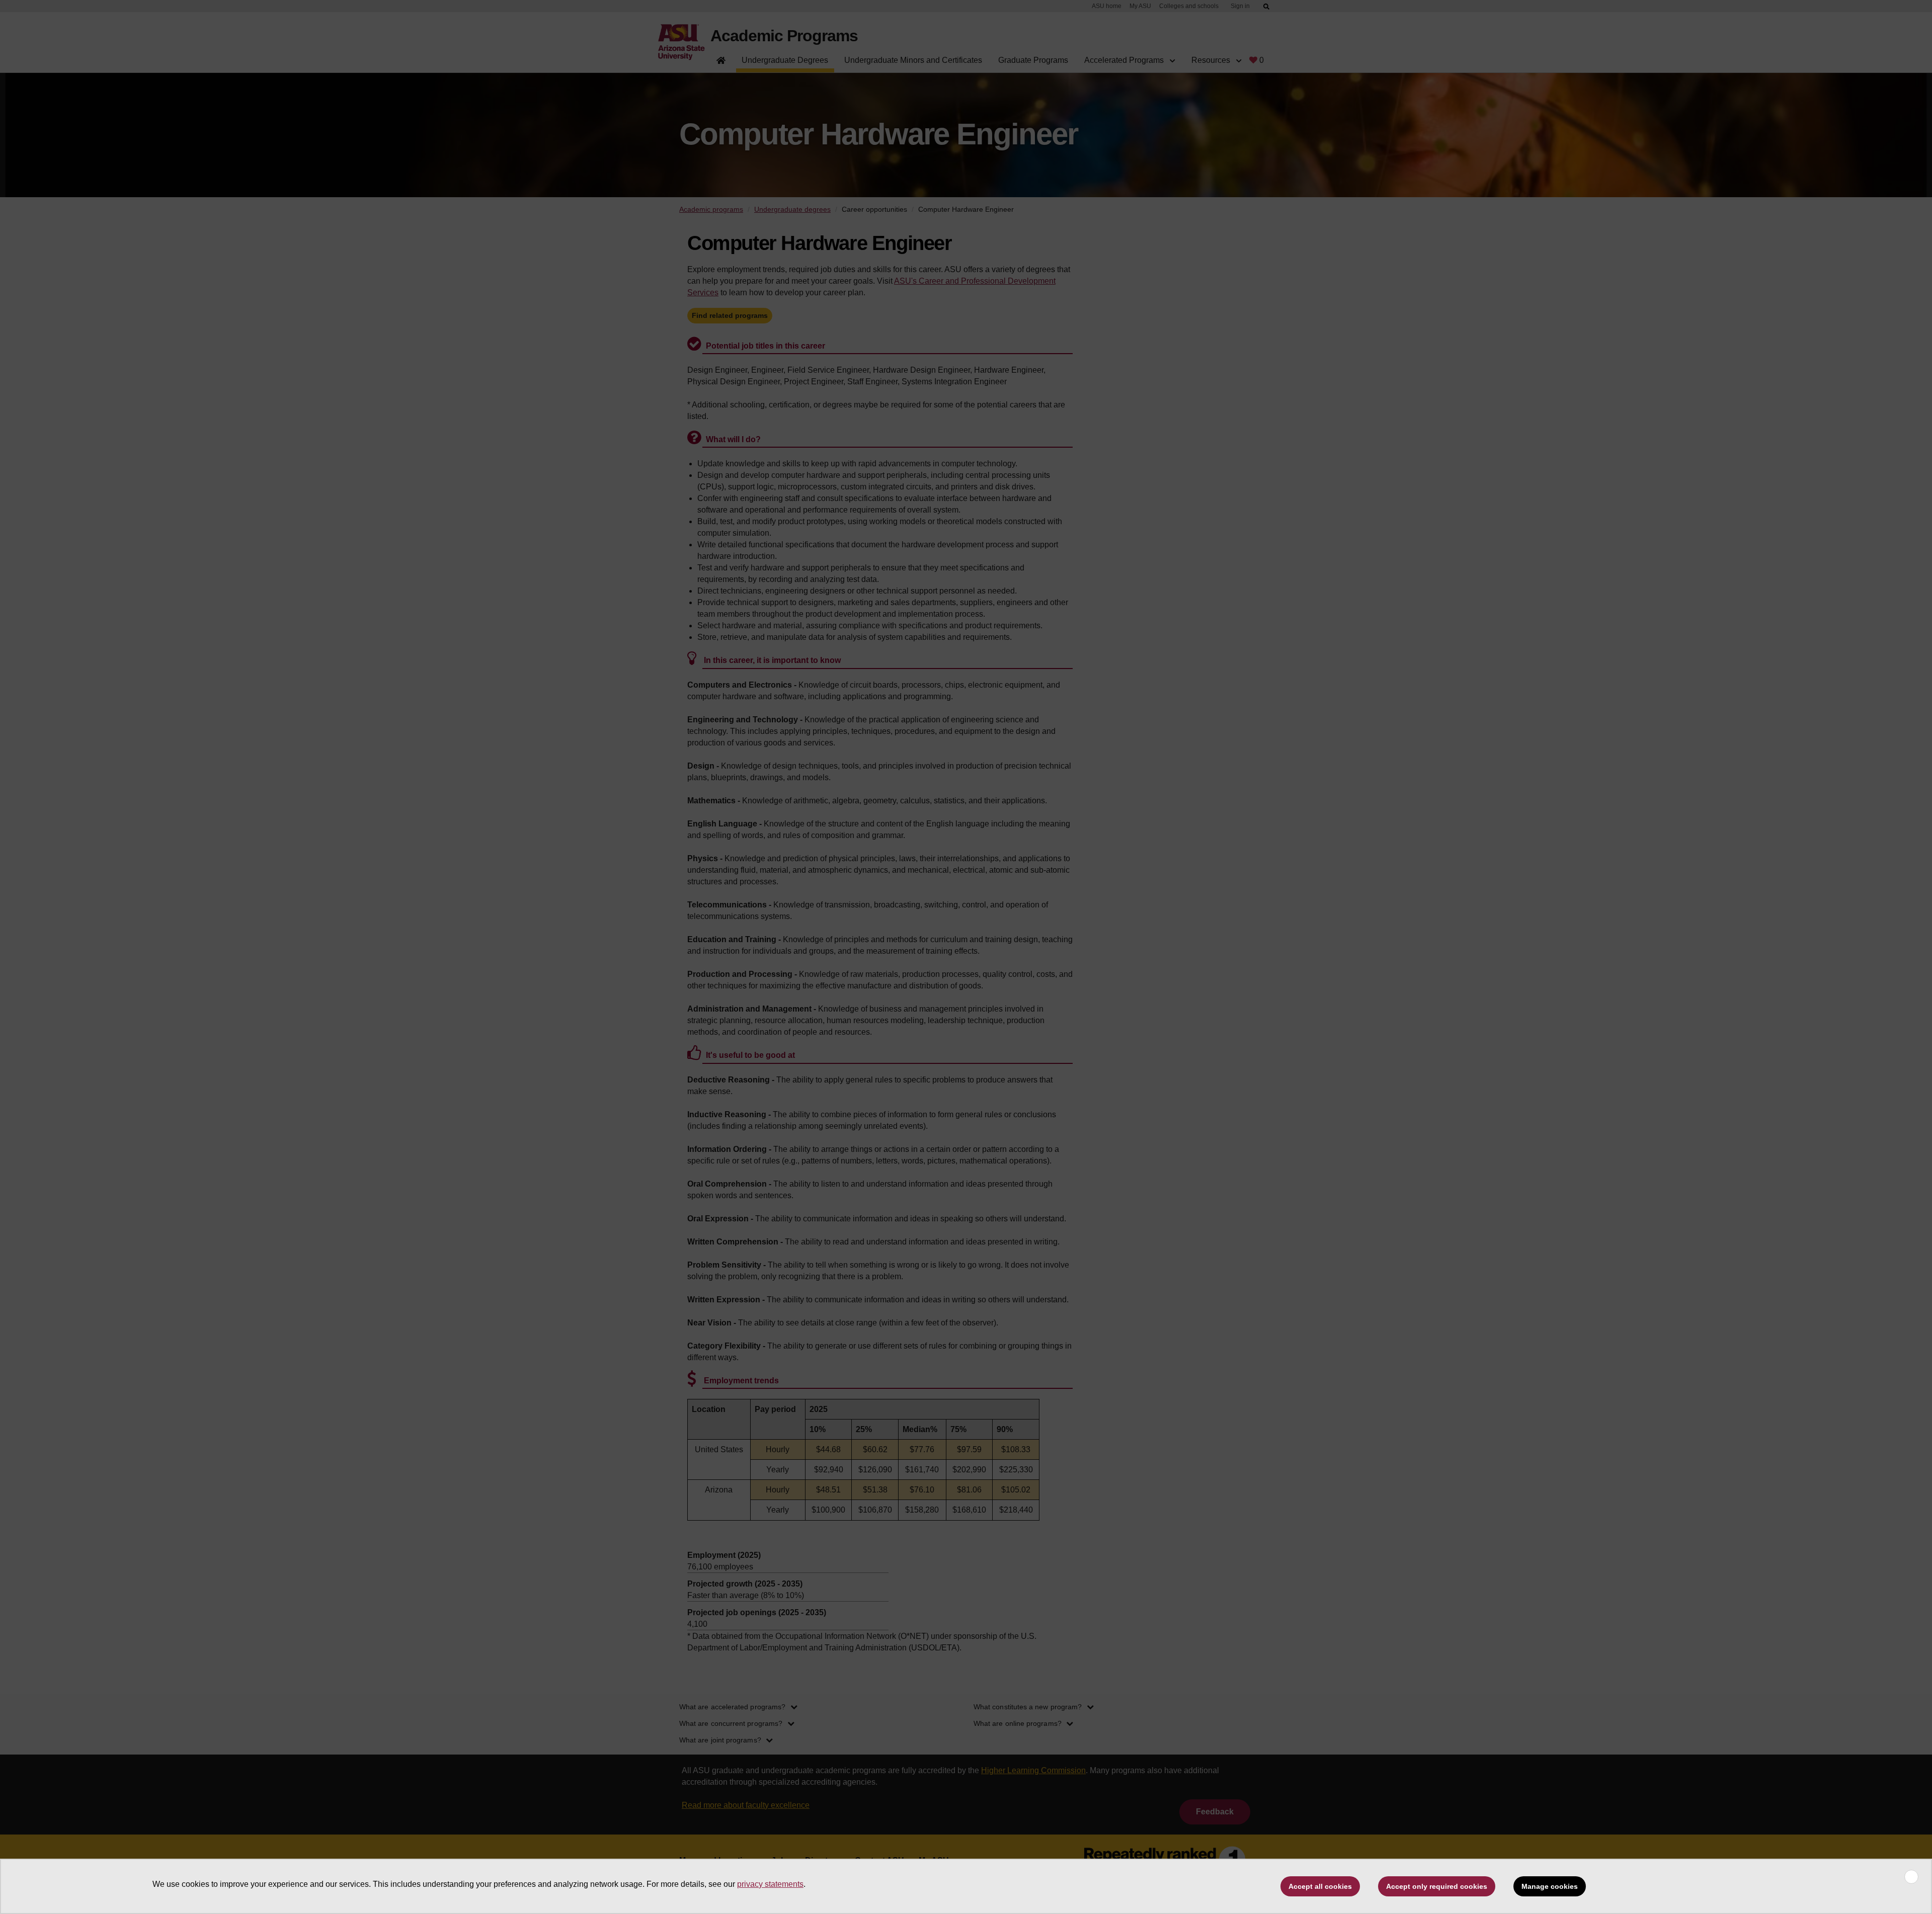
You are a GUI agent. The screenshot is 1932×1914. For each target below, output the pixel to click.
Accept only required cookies (1437, 1886)
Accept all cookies (1320, 1886)
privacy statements (770, 1884)
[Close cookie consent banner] (1911, 1877)
